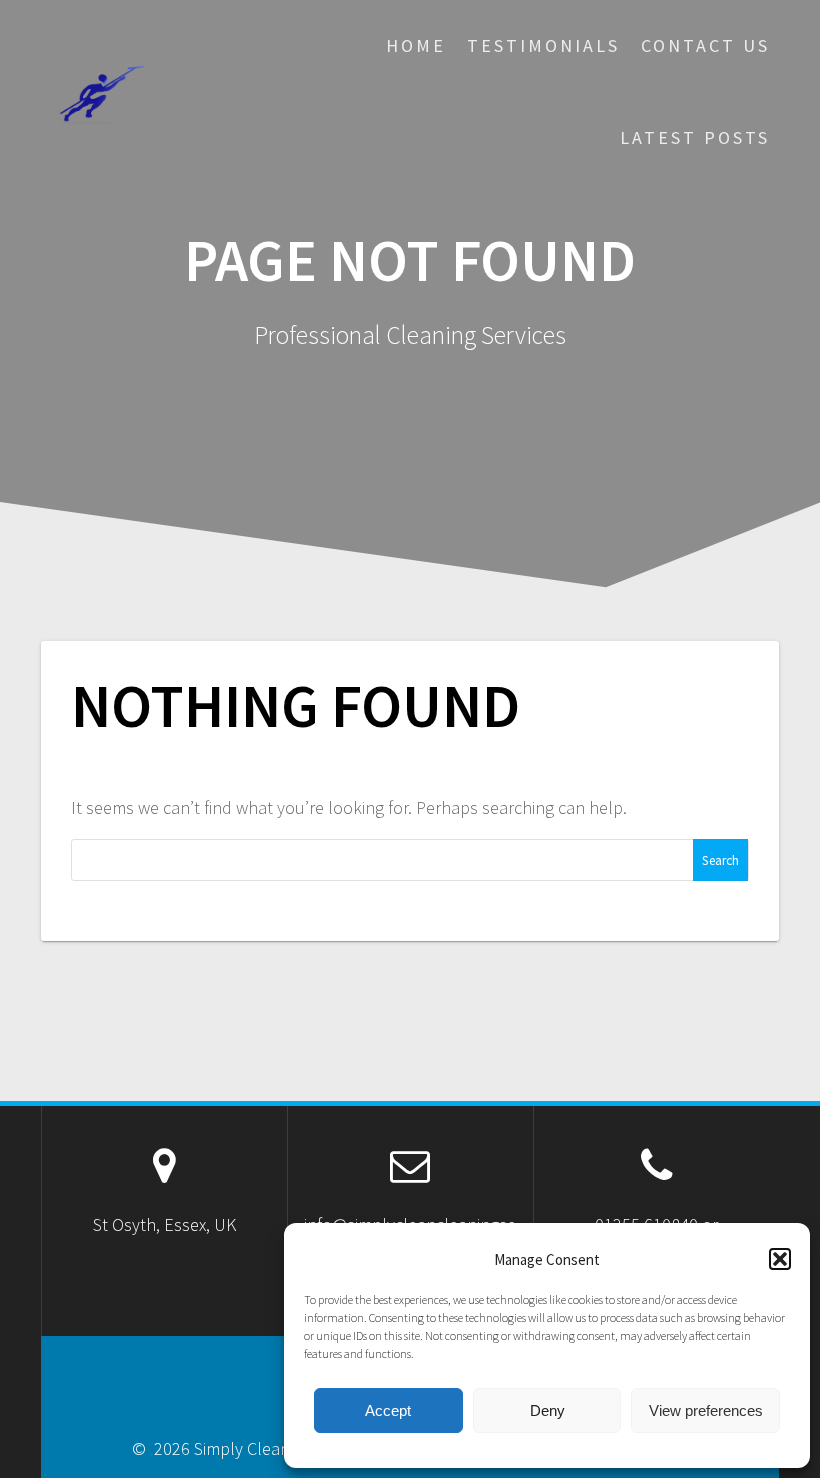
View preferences (706, 1410)
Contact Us (705, 45)
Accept (388, 1410)
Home (416, 45)
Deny (547, 1410)
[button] (780, 1259)
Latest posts (695, 137)
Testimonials (543, 45)
